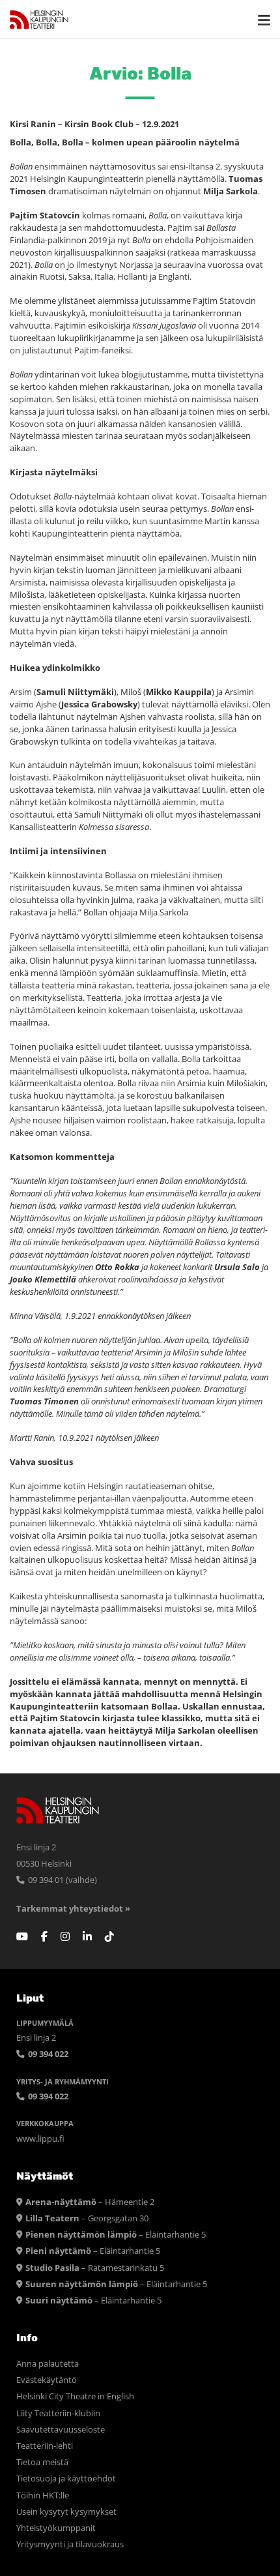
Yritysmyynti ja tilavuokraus (70, 2544)
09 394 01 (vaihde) (62, 1880)
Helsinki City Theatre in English (75, 2396)
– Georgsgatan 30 (87, 2218)
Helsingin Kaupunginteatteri (39, 20)
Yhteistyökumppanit (56, 2528)
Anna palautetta (48, 2364)
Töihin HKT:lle (43, 2495)
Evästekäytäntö (47, 2380)
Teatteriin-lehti (45, 2446)
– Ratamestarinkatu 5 (95, 2268)
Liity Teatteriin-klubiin (58, 2413)
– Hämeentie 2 (90, 2202)
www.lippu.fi (40, 2139)
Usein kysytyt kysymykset (66, 2512)
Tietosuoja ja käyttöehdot (66, 2479)
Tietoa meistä (42, 2462)
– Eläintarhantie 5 (116, 2235)
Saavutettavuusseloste (61, 2430)
